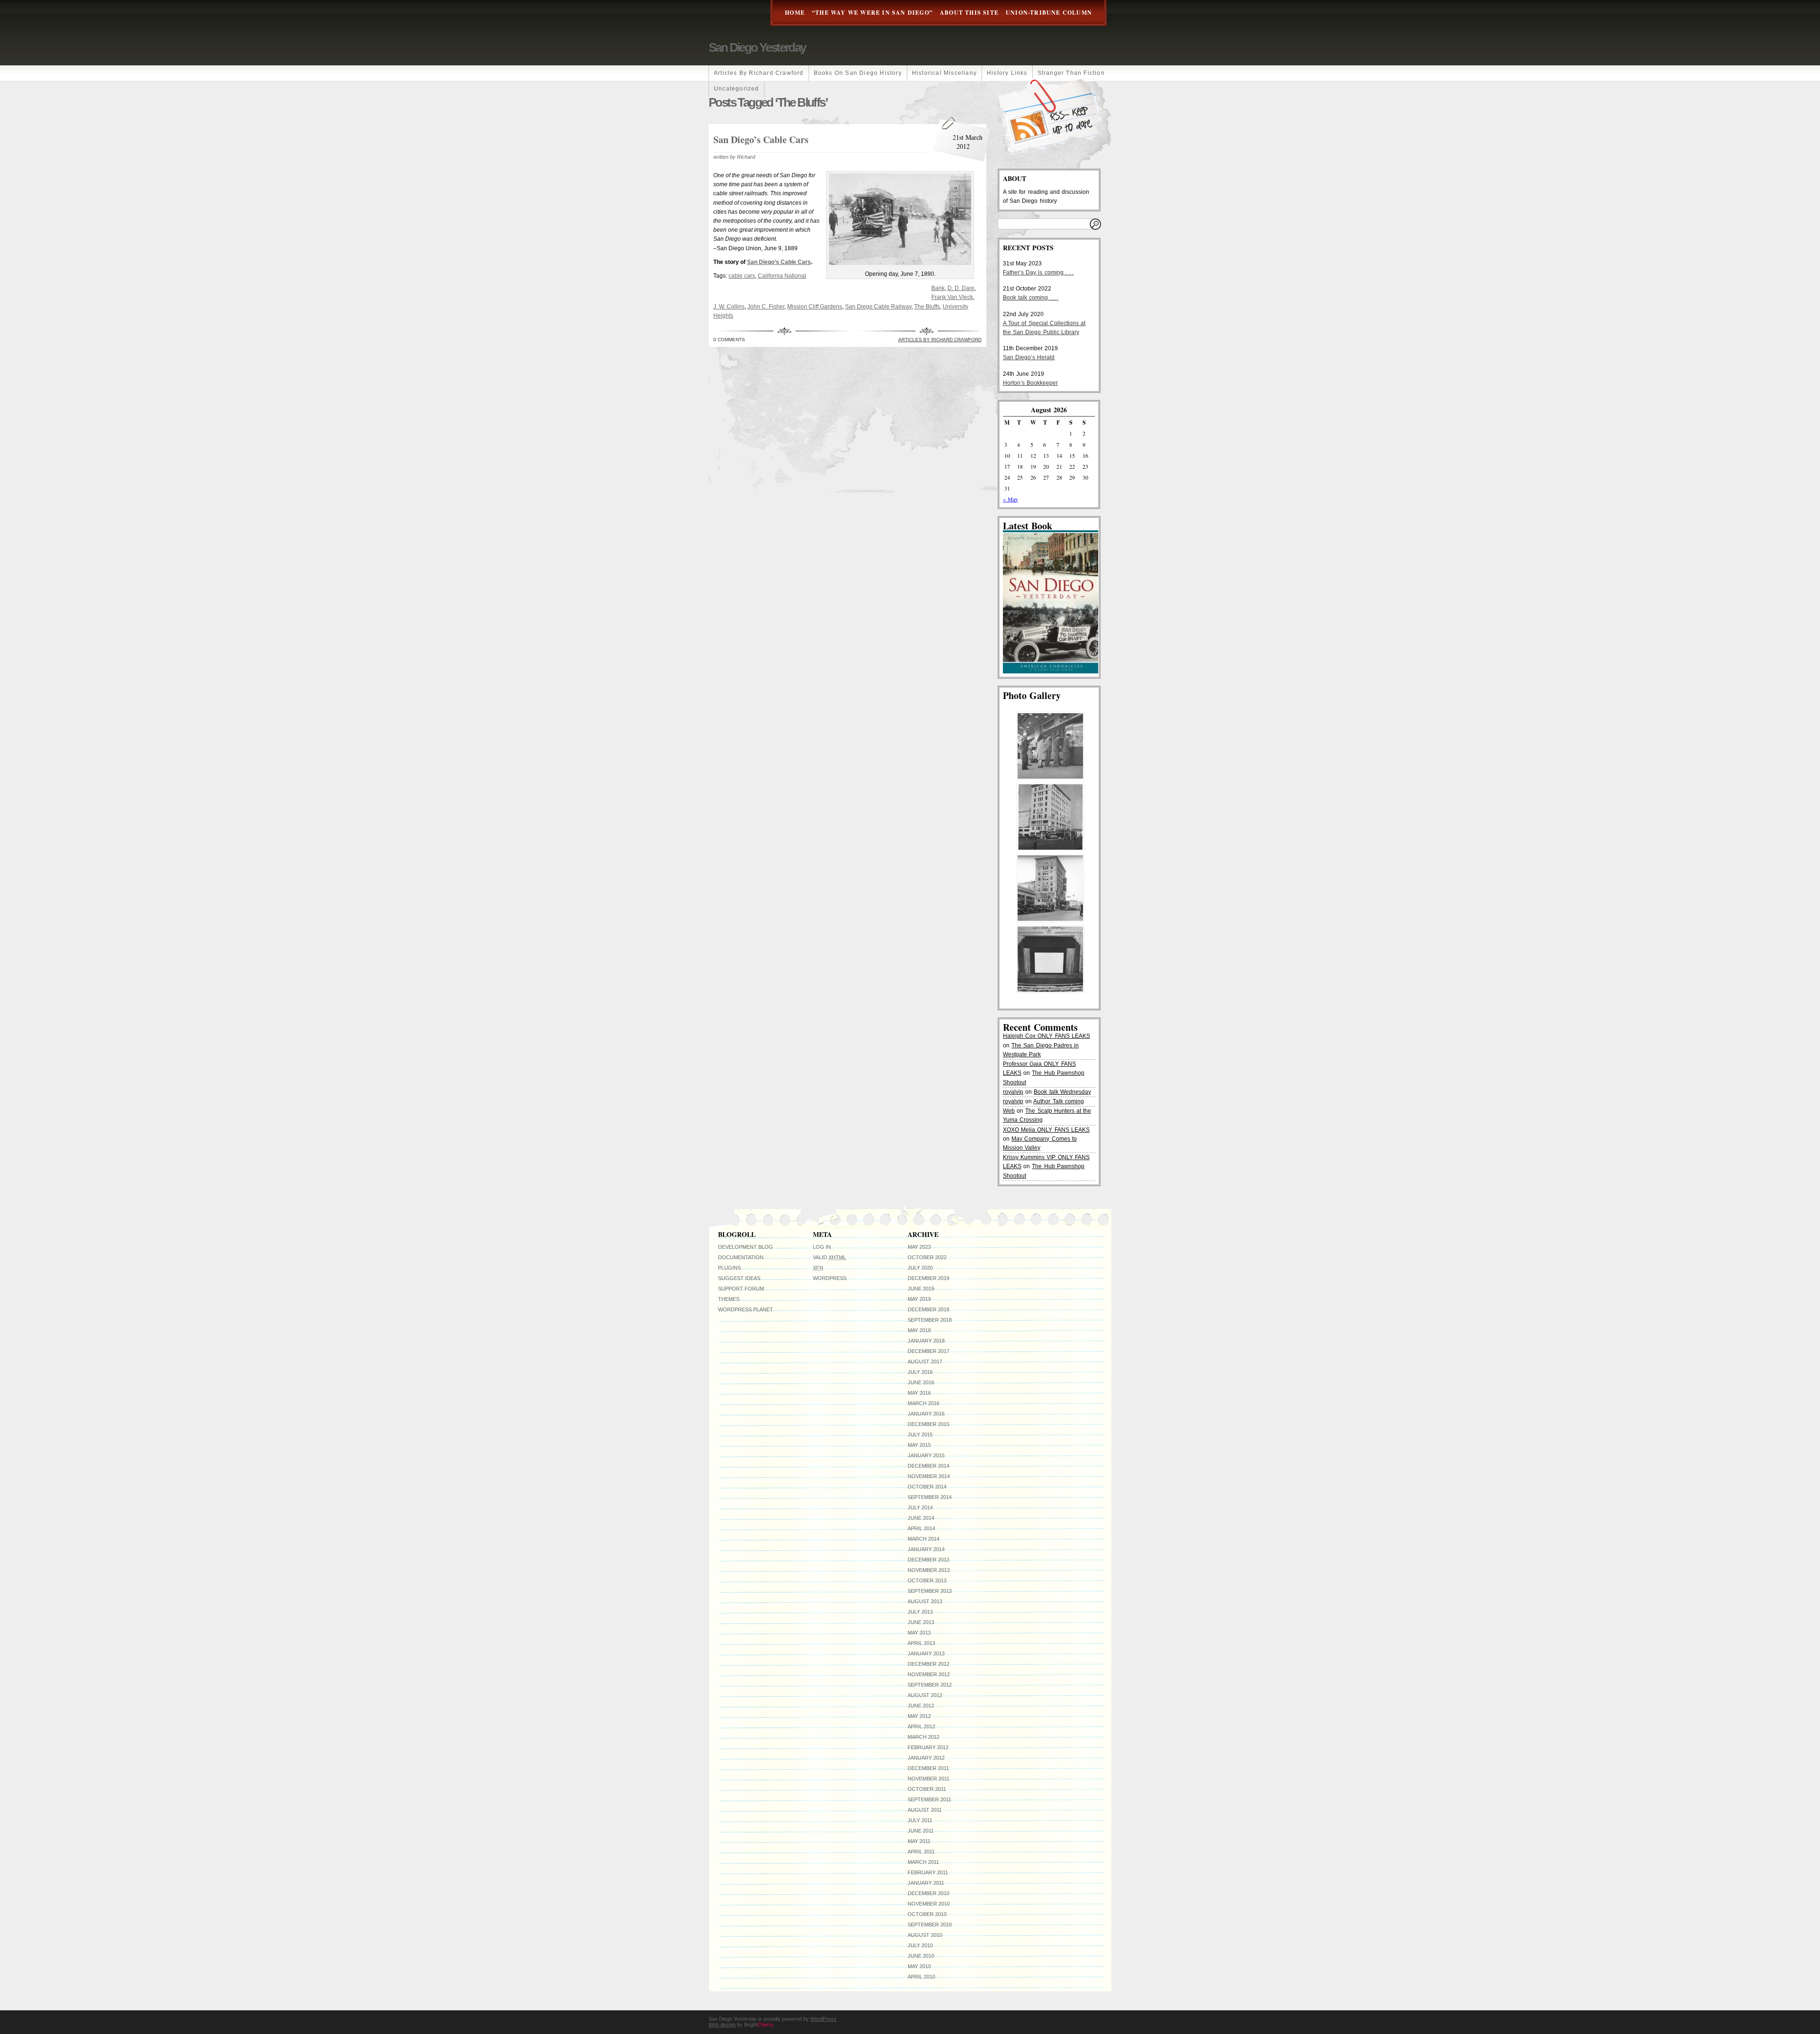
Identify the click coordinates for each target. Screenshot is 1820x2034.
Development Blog (746, 1247)
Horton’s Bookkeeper (1030, 383)
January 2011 (926, 1883)
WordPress (830, 1278)
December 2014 (928, 1466)
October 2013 (927, 1580)
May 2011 (919, 1841)
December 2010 (928, 1893)
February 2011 (928, 1872)
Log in (822, 1247)
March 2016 (924, 1403)
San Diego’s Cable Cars (761, 140)
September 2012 (930, 1685)
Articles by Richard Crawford (759, 73)
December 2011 (928, 1768)
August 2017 (925, 1362)
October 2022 (927, 1257)
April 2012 (921, 1726)
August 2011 (925, 1810)
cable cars (742, 276)
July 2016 (920, 1372)
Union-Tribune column (1049, 13)
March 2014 (924, 1539)
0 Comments (729, 340)
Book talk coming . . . (1031, 298)
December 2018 (928, 1309)
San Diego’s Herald (1029, 357)
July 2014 (920, 1507)
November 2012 (929, 1674)
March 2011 (923, 1862)
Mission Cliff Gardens (815, 307)
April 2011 (921, 1852)
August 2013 (925, 1601)
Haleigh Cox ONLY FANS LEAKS (1046, 1036)
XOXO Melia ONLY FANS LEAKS (1046, 1130)
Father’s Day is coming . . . (1038, 272)
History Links (1007, 73)
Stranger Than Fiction (1071, 73)
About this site (969, 13)
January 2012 (926, 1758)
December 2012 (928, 1664)
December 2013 (928, 1560)
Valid (829, 1257)
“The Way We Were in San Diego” (872, 13)
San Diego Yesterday (757, 47)
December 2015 (928, 1424)
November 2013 (929, 1570)
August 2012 (925, 1695)
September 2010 (930, 1925)
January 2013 (926, 1653)
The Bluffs (927, 307)
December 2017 (928, 1351)
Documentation (741, 1257)
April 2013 (921, 1643)
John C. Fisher (766, 307)
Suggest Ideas (739, 1278)
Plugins (729, 1268)
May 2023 (919, 1247)
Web (1009, 1111)
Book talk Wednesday (1062, 1092)
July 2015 (920, 1435)
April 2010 (921, 1977)
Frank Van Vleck (952, 297)
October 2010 (927, 1914)
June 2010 (921, 1956)
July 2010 (920, 1945)
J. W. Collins (729, 307)
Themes (729, 1299)
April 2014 (921, 1528)
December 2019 (928, 1278)
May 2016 (919, 1393)
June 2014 (921, 1518)
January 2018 (926, 1341)
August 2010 (925, 1935)
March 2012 (924, 1737)
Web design (722, 2025)
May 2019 (919, 1299)
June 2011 (921, 1831)
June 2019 (921, 1289)
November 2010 (929, 1904)
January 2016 (926, 1414)
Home (795, 13)
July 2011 (920, 1820)
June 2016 (921, 1382)
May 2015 (919, 1445)
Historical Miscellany (944, 73)
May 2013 (919, 1633)
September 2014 (930, 1497)
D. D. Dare (961, 288)
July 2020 (920, 1268)
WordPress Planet (746, 1309)
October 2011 (927, 1789)
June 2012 (921, 1706)
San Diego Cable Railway (878, 307)
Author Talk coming (1058, 1101)
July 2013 (920, 1612)
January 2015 (926, 1455)
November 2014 (929, 1476)
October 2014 (927, 1487)
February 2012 (928, 1747)
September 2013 (930, 1591)
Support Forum (741, 1289)
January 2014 (926, 1549)
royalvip (1013, 1092)
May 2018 (919, 1330)
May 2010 (919, 1966)
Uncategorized (737, 89)
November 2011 (928, 1779)
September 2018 (930, 1320)
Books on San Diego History (858, 73)
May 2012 (919, 1716)
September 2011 (929, 1799)
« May (1010, 499)
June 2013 (921, 1622)
